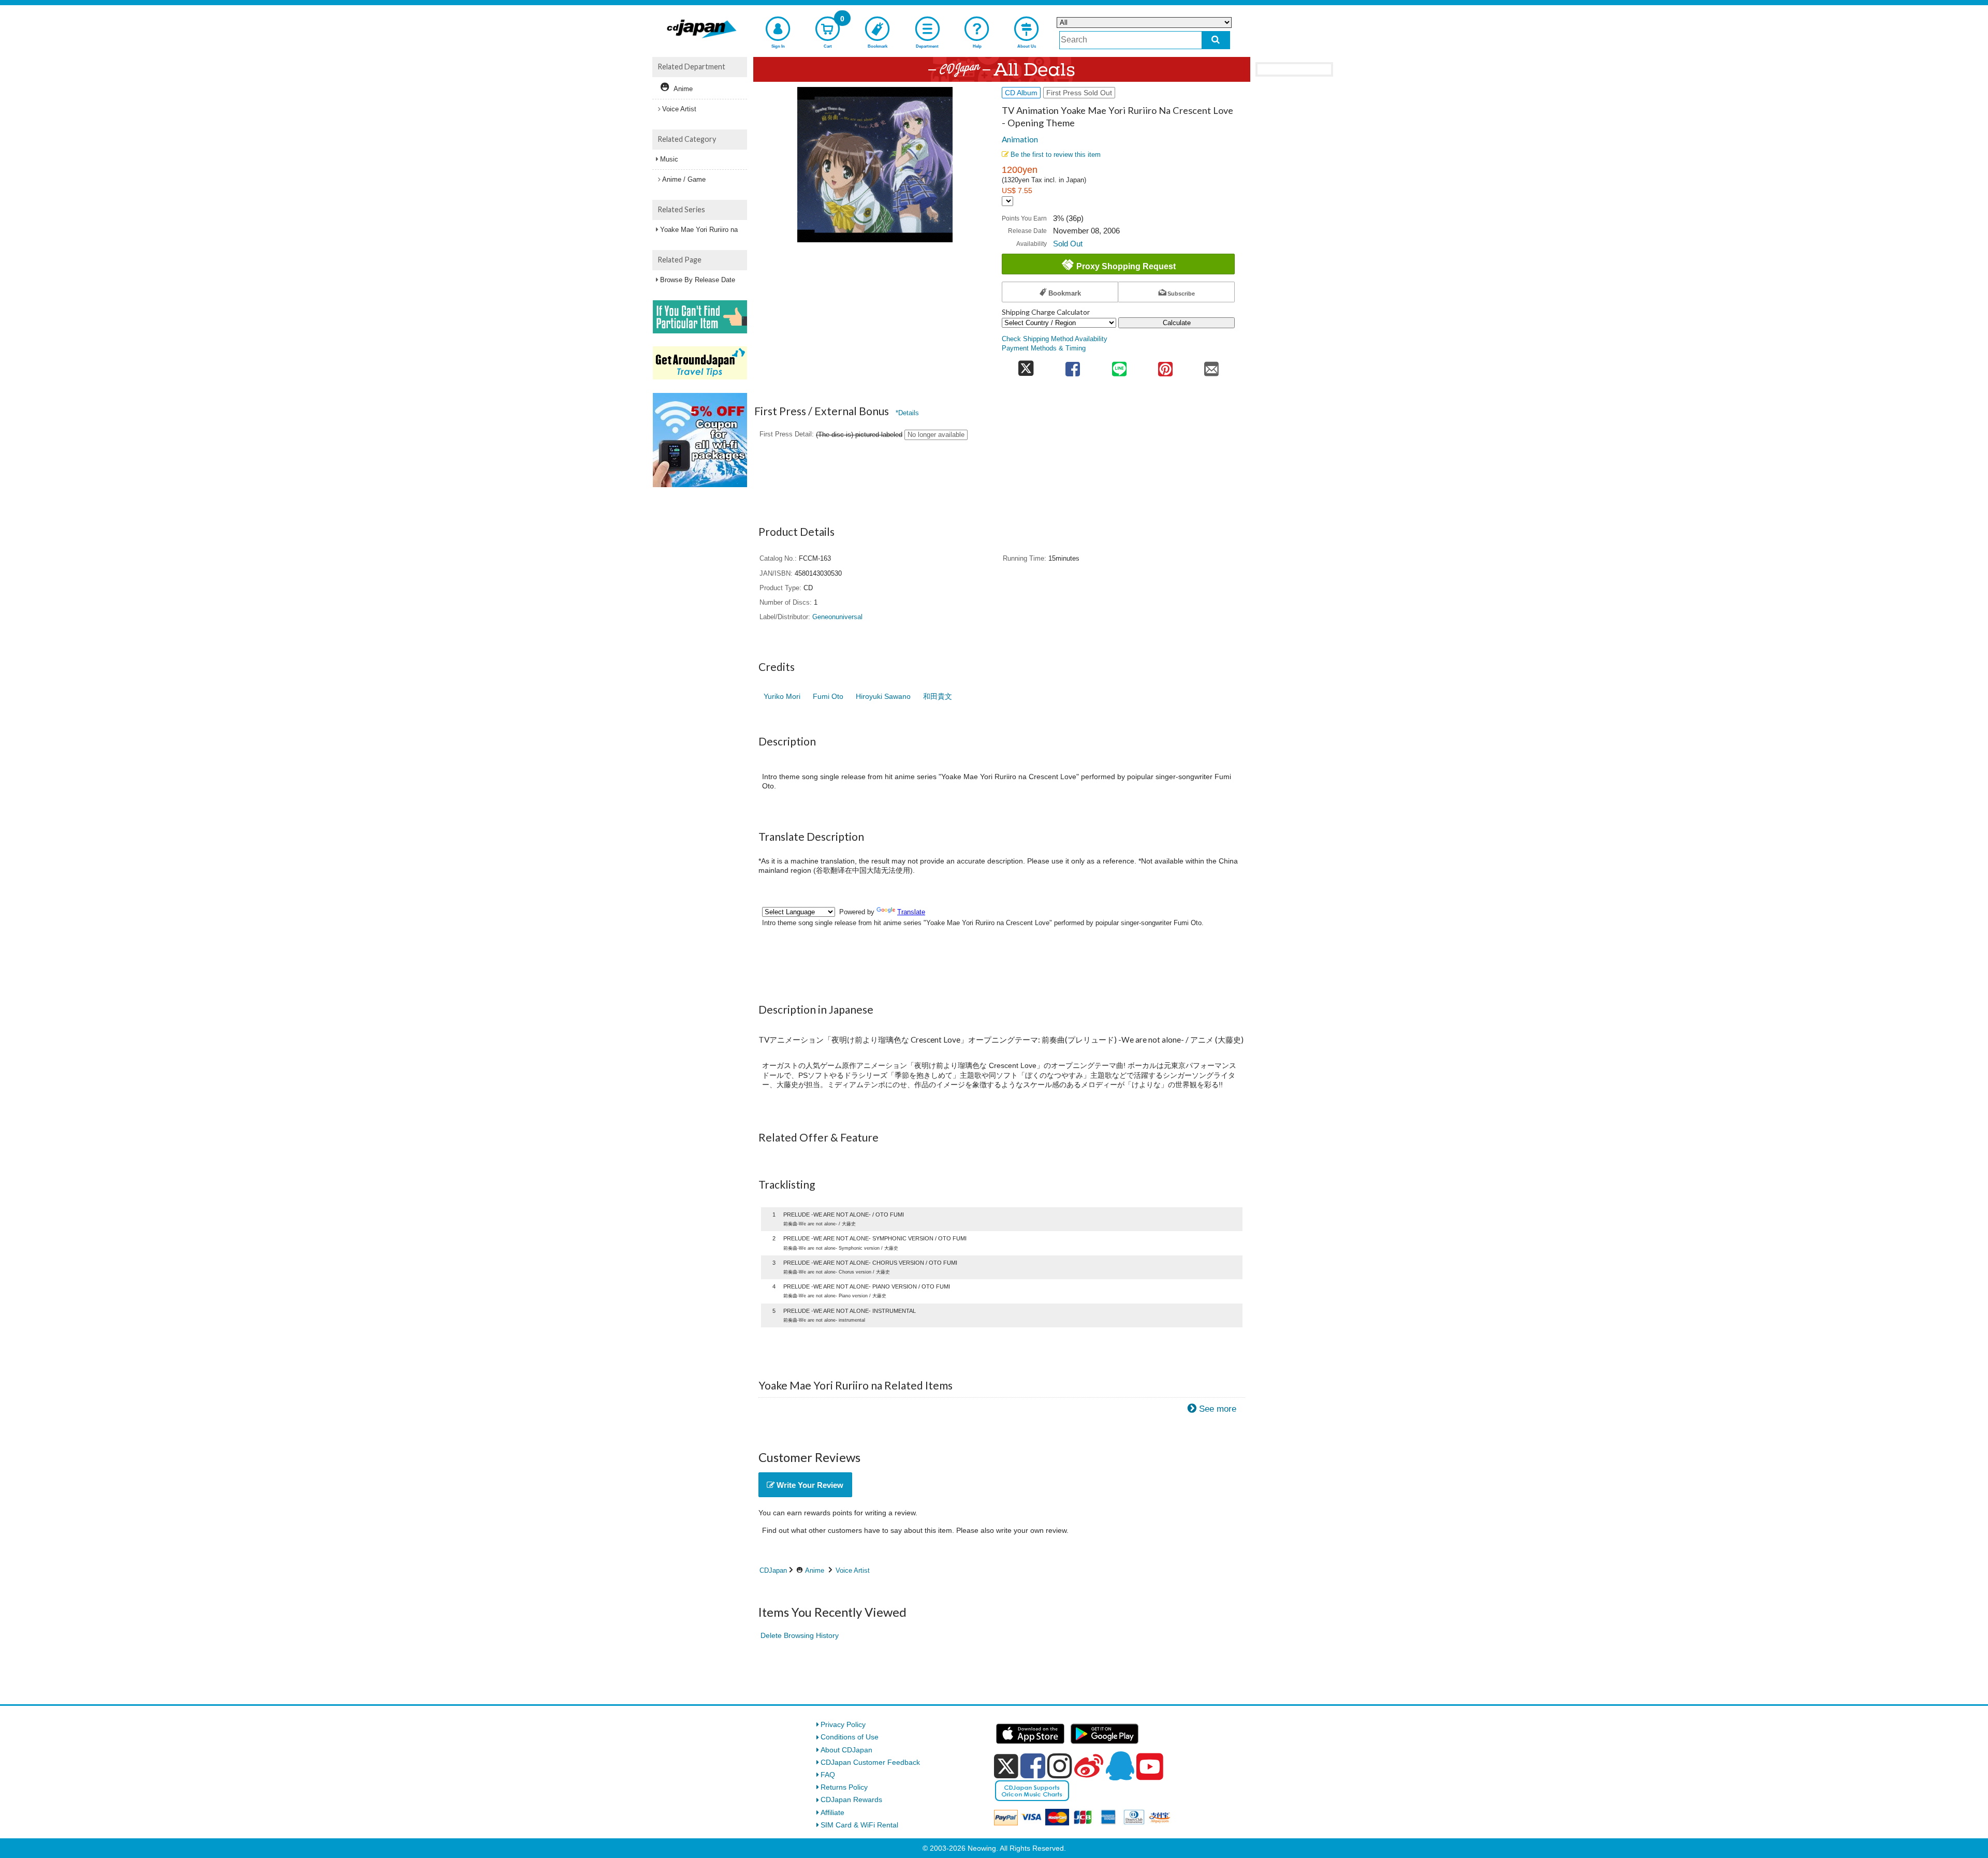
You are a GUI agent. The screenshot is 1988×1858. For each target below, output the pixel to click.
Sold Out (1068, 244)
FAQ (828, 1775)
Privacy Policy (843, 1724)
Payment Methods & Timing (1044, 348)
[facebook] (1033, 1766)
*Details (907, 413)
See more (1218, 1409)
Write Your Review (809, 1485)
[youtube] (1150, 1767)
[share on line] (1119, 366)
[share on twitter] (1026, 366)
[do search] (1216, 40)
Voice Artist (853, 1570)
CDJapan (773, 1570)
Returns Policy (844, 1787)
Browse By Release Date (698, 280)
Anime (815, 1570)
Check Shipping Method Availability (1055, 339)
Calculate (1177, 323)
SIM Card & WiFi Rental (859, 1825)
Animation (1020, 139)
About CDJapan (846, 1750)
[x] (1006, 1766)
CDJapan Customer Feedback (870, 1762)
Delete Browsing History (800, 1635)
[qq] (1120, 1766)
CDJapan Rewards (851, 1800)
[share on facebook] (1073, 366)
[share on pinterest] (1165, 366)
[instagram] (1060, 1766)
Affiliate (832, 1812)
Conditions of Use (850, 1737)
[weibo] (1089, 1766)
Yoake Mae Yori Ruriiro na (699, 230)
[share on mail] (1212, 366)
